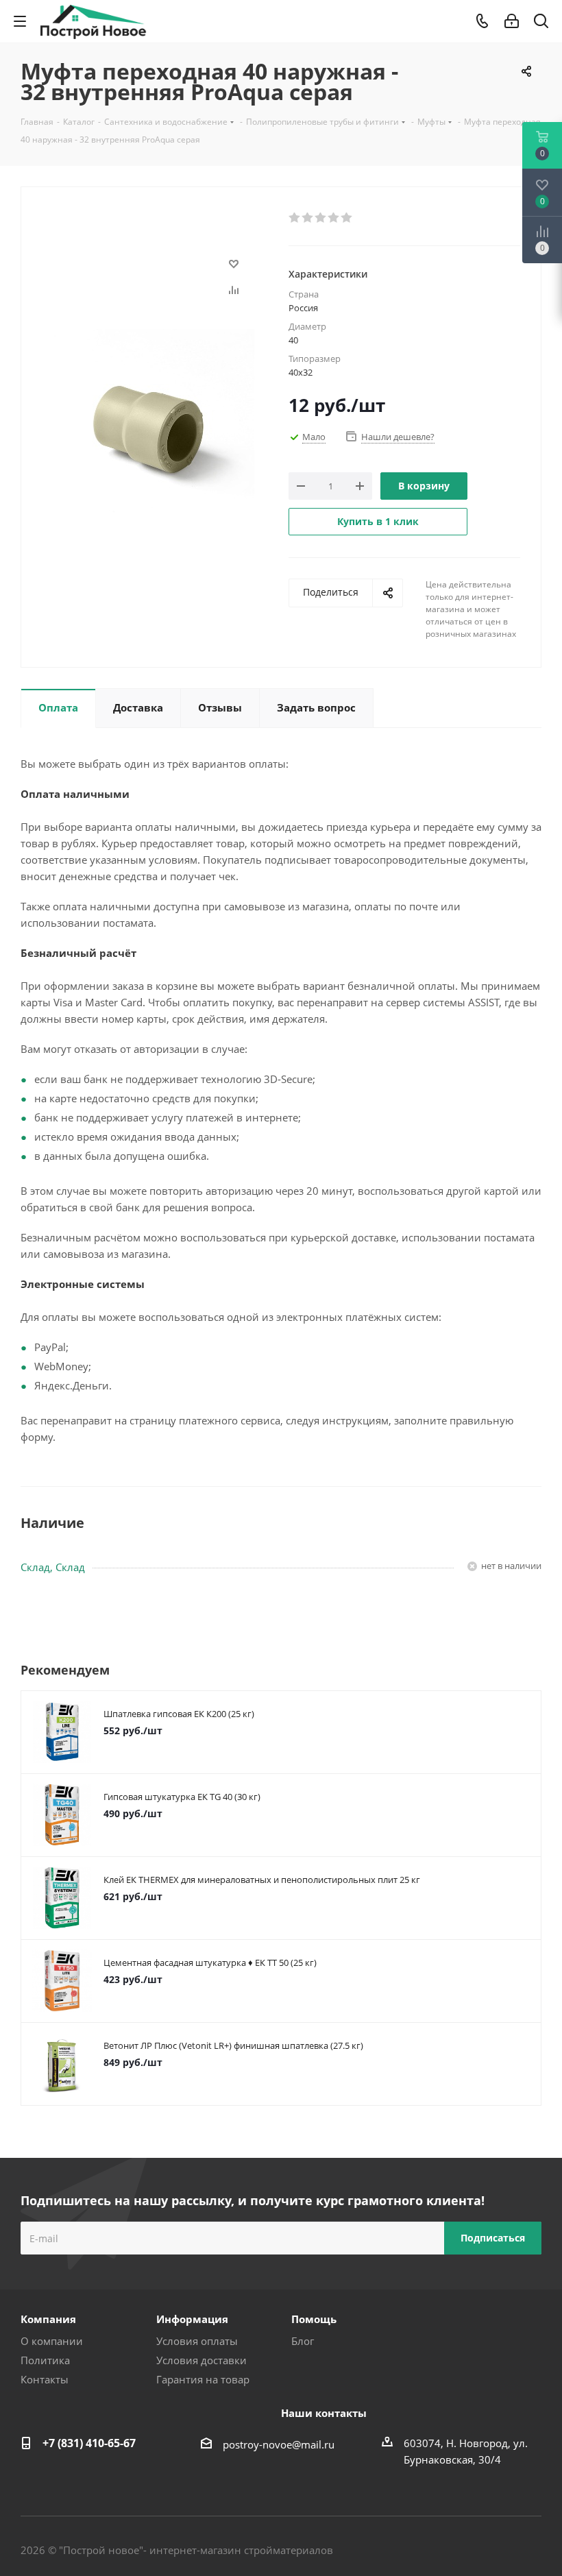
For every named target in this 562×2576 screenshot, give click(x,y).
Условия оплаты (197, 2341)
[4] (334, 218)
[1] (295, 218)
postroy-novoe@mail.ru (279, 2444)
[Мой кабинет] (512, 21)
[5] (347, 218)
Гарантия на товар (203, 2379)
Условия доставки (201, 2360)
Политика (45, 2360)
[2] (308, 218)
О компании (52, 2341)
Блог (303, 2341)
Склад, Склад (53, 1567)
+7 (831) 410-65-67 (89, 2443)
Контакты (45, 2379)
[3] (321, 218)
